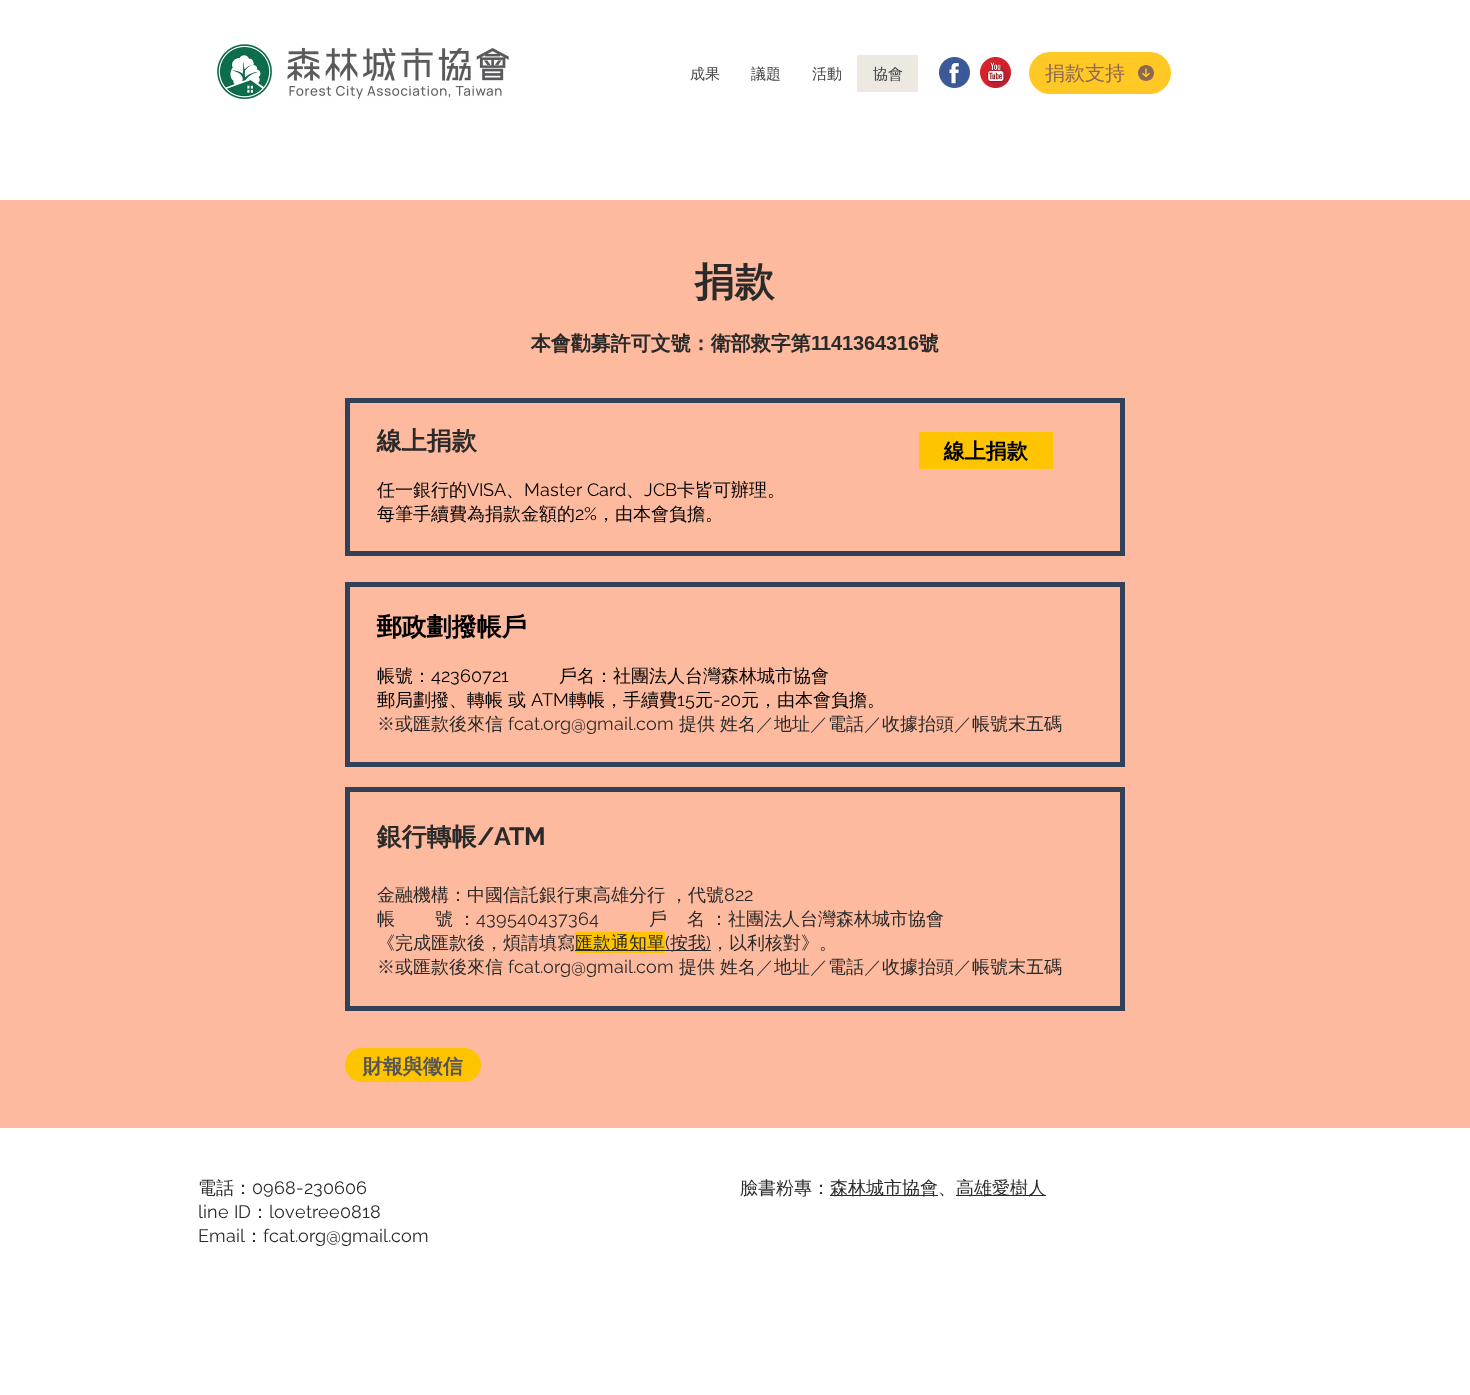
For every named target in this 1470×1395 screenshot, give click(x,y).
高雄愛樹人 (1001, 1187)
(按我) (643, 942)
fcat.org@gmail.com (591, 723)
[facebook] (954, 72)
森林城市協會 (884, 1187)
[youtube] (995, 72)
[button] (704, 73)
